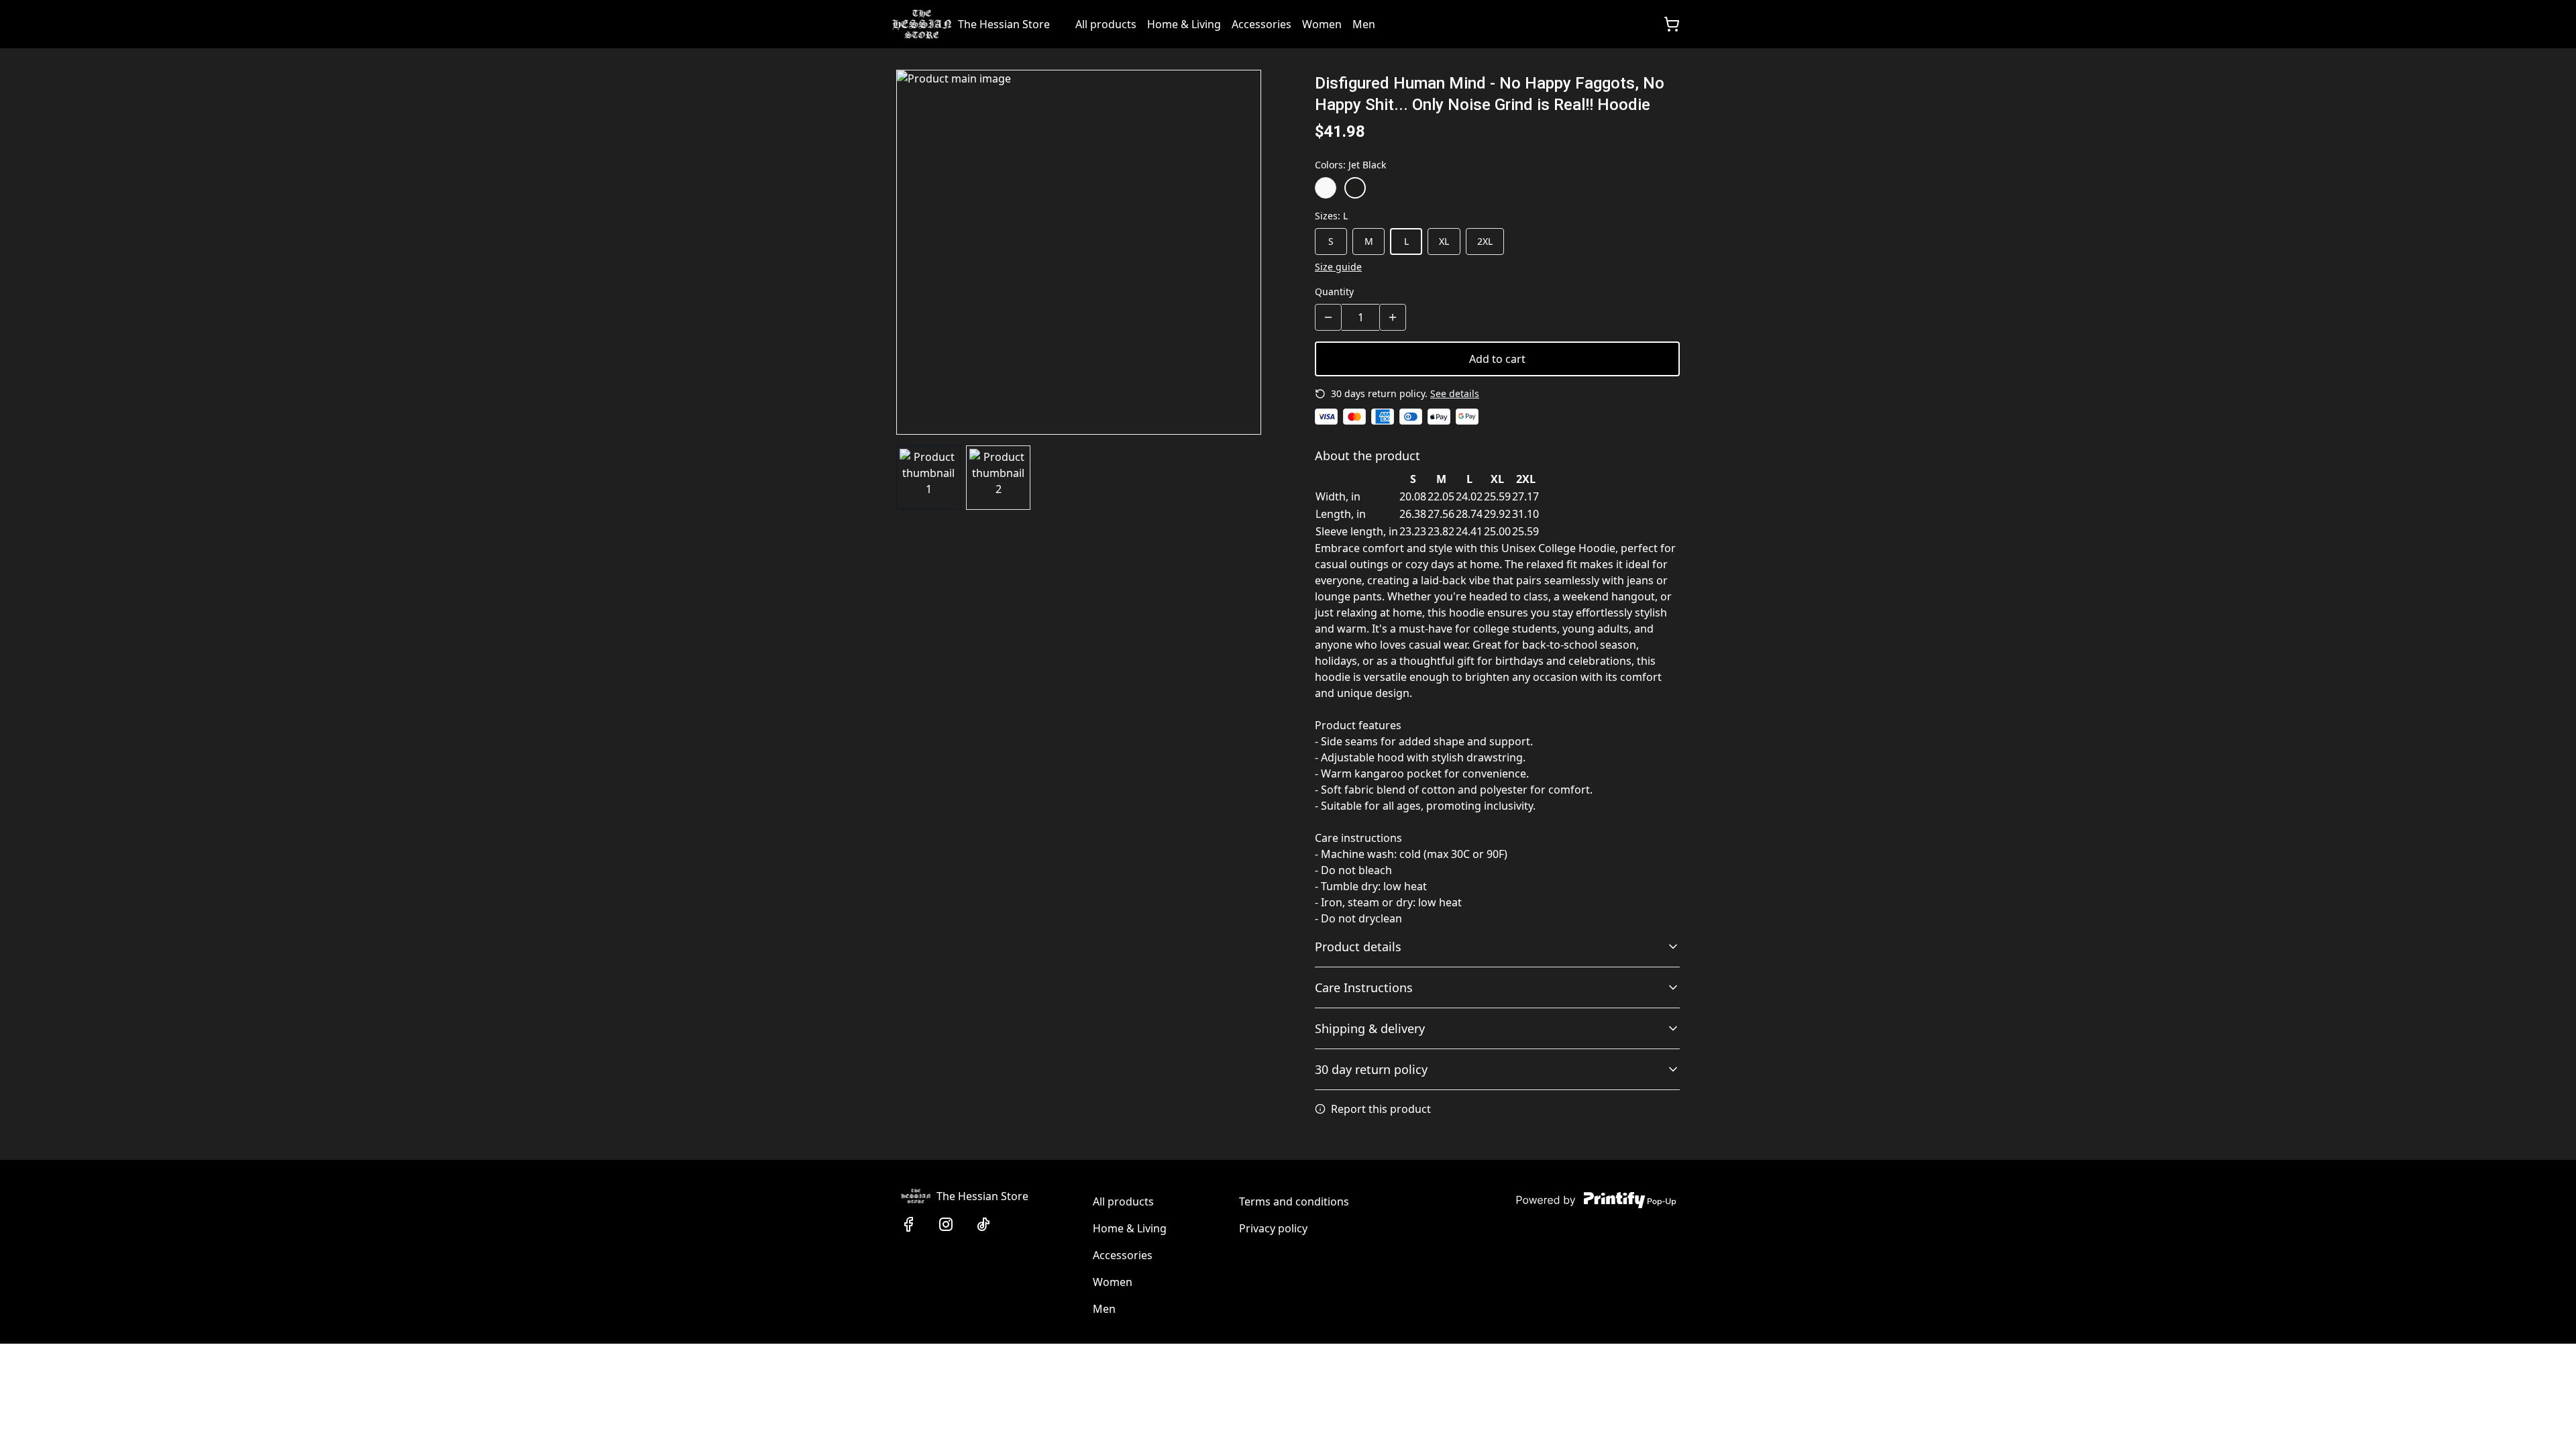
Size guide (1338, 267)
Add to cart (1497, 359)
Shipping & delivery (1370, 1028)
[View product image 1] (928, 478)
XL (1444, 241)
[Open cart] (1672, 24)
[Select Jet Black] (1355, 188)
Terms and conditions (1294, 1201)
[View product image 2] (998, 478)
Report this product (1381, 1109)
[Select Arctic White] (1326, 188)
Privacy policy (1273, 1228)
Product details (1358, 947)
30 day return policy (1371, 1069)
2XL (1485, 241)
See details (1455, 393)
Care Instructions (1364, 987)
